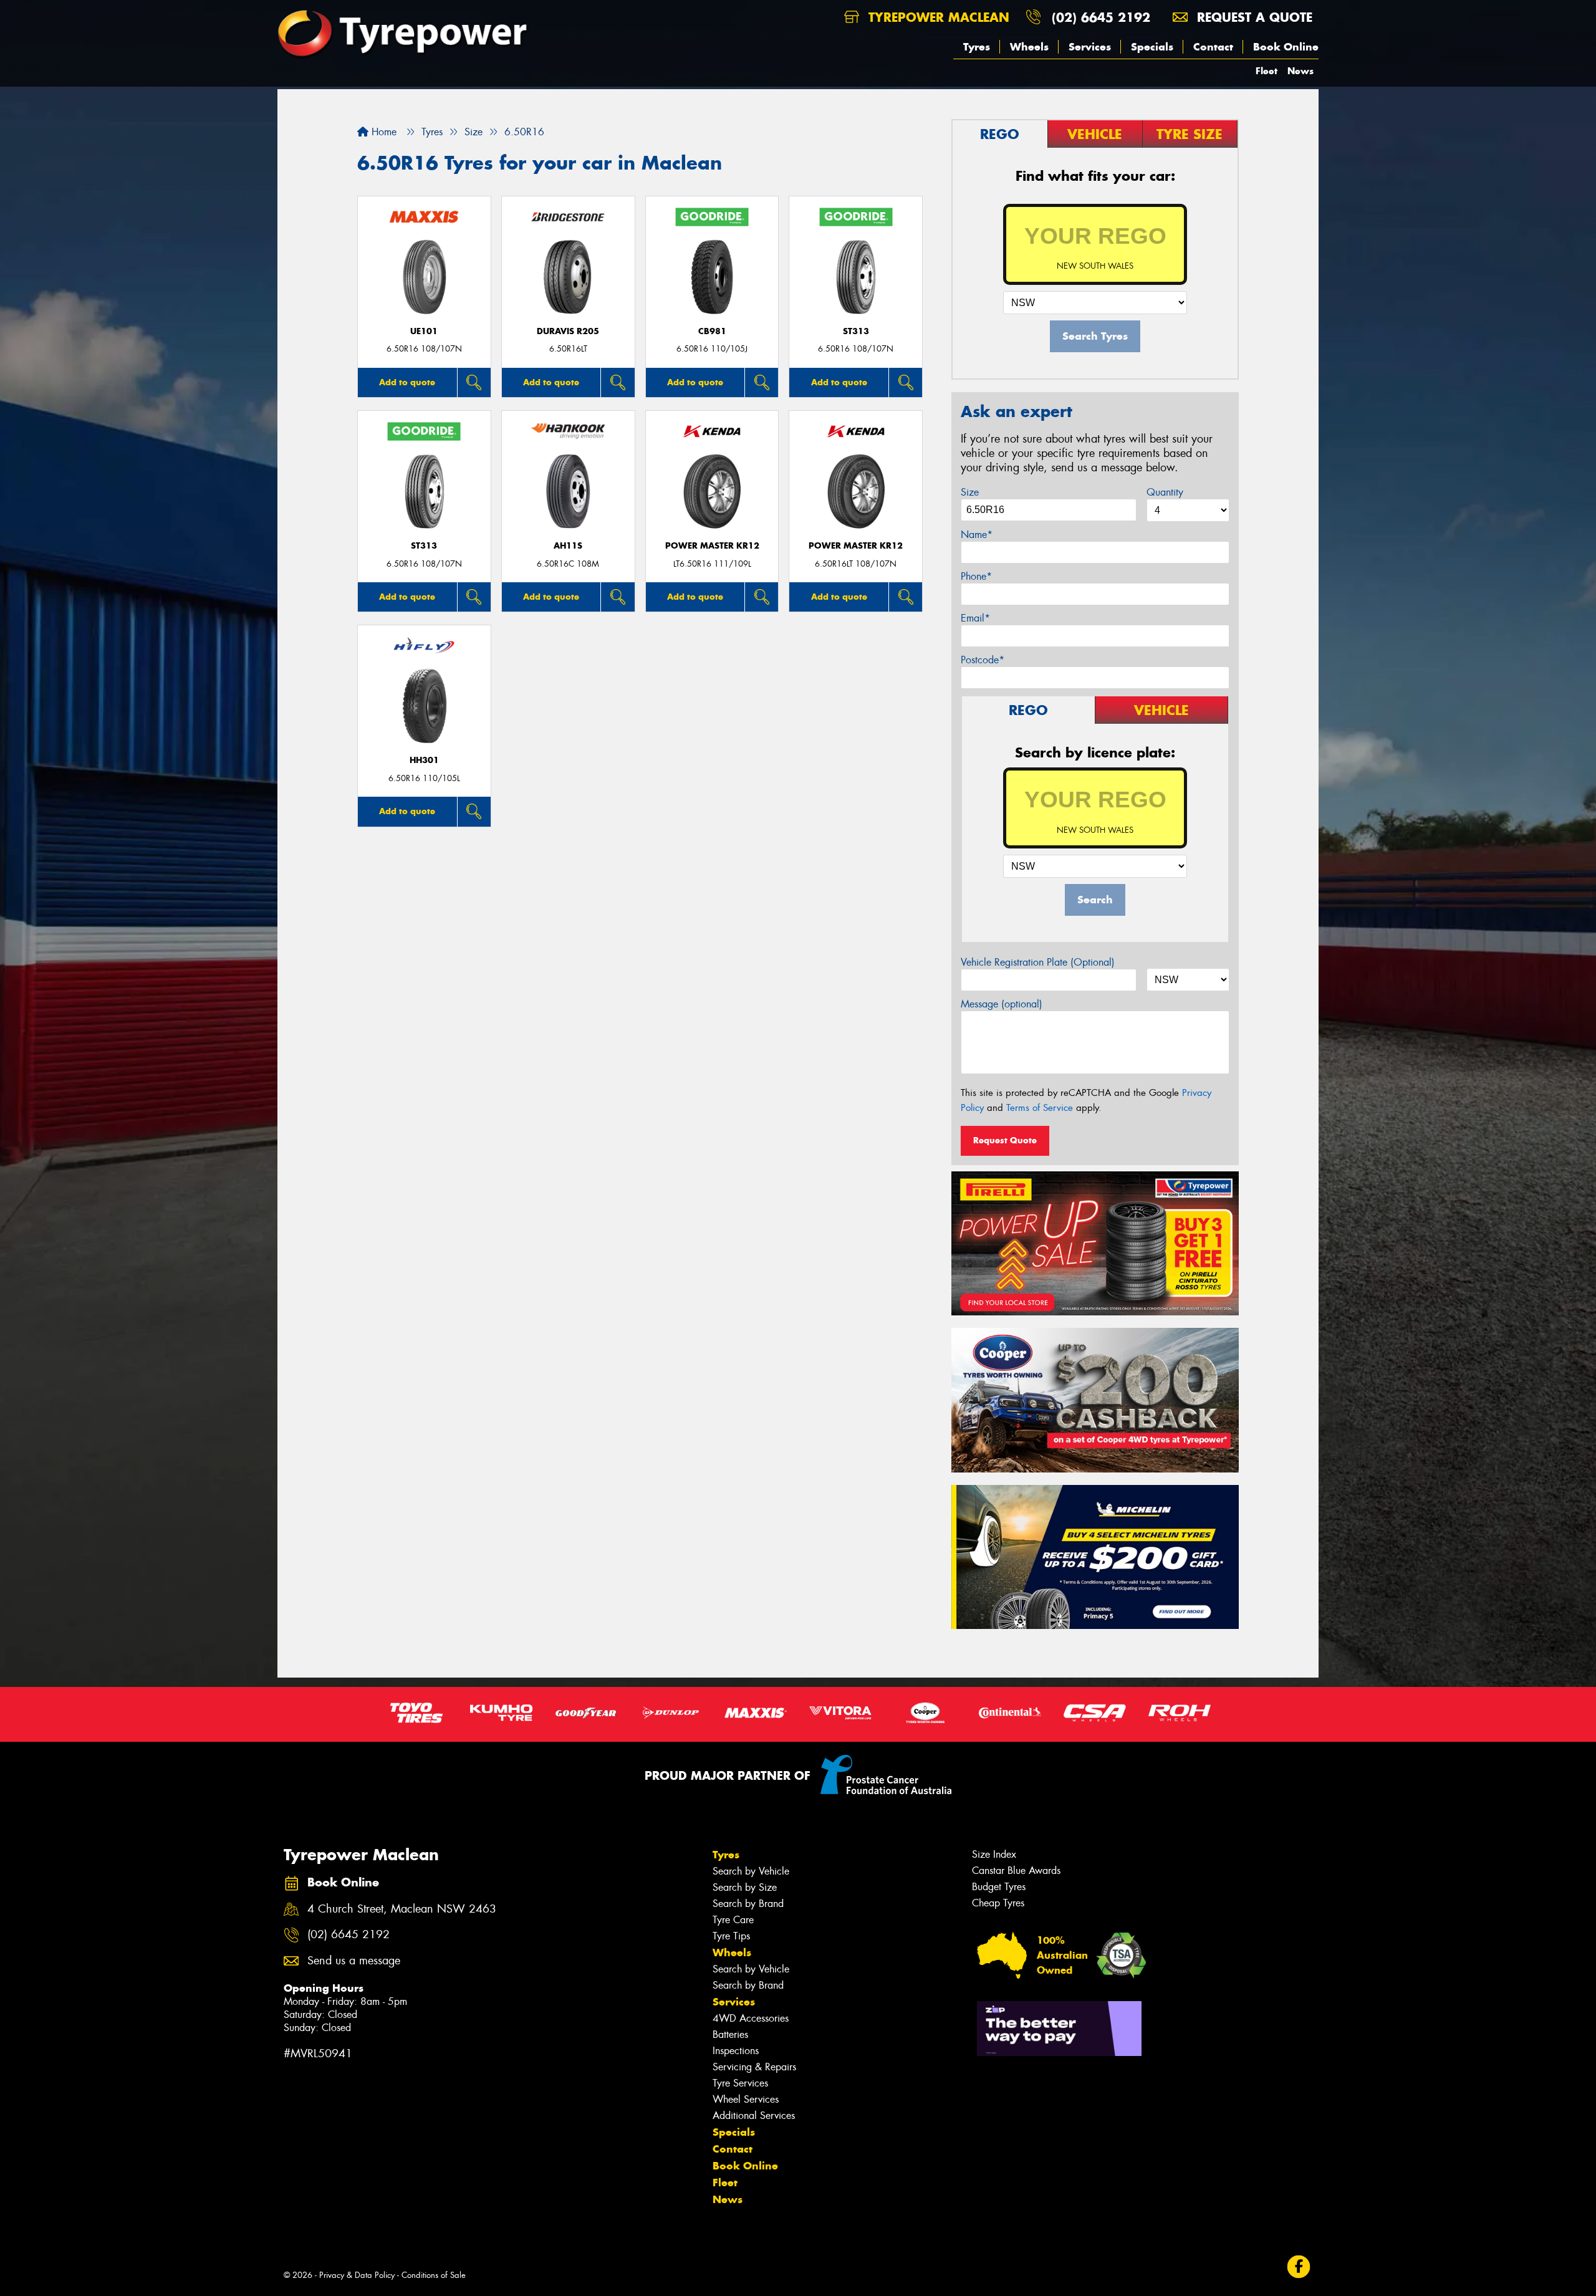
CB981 (712, 331)
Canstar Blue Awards (1016, 1871)
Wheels (1029, 47)
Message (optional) (1002, 1004)
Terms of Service (1040, 1108)
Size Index (994, 1854)
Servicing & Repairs (754, 2067)
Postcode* (983, 660)
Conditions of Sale (434, 2275)
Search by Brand (748, 1904)
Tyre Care (733, 1920)
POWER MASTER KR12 (712, 546)
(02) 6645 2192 (1101, 17)
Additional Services (754, 2116)
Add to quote (407, 382)
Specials (1152, 47)
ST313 (856, 331)
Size (970, 492)
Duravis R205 (568, 331)
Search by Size (745, 1887)
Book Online (1286, 47)
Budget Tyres (999, 1887)
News (1300, 71)
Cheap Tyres (998, 1903)
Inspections (736, 2051)
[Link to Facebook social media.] (1299, 2267)
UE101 (424, 331)
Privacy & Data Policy (357, 2275)
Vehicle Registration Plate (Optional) (1038, 962)
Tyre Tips (731, 1936)
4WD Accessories (751, 2018)
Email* (975, 618)
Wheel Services (746, 2099)
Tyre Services (740, 2083)
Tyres (977, 47)
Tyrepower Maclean (937, 17)
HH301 (424, 760)
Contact (1213, 47)
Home (382, 132)
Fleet (1267, 71)
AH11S (568, 546)
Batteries (730, 2034)
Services (1090, 47)
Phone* (976, 576)
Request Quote (1005, 1140)
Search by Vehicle (751, 1871)
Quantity (1165, 492)
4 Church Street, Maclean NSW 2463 (402, 1909)
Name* (977, 535)
